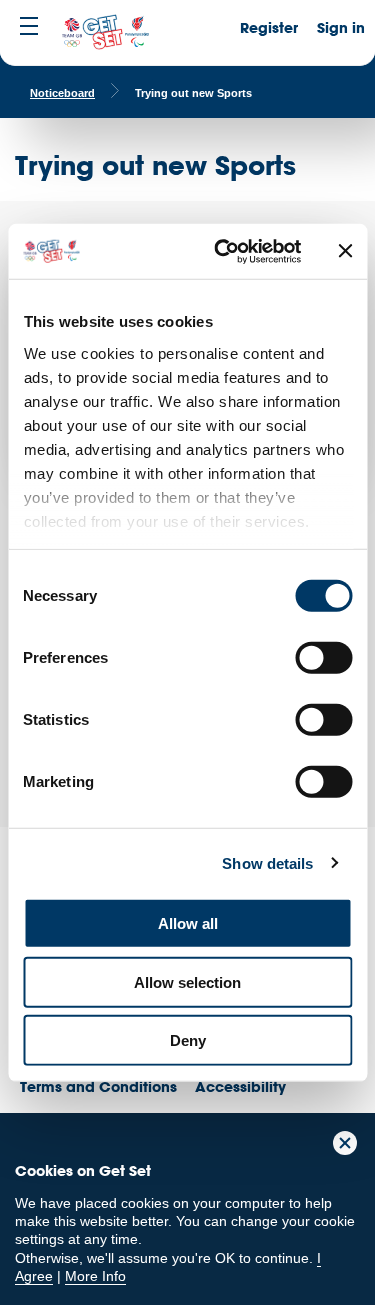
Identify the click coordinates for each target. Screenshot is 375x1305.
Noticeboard (62, 93)
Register (269, 27)
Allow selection (187, 981)
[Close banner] (345, 251)
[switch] (323, 658)
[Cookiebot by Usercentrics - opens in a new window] (223, 251)
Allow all (188, 923)
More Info (95, 1276)
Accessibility (240, 1086)
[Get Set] (105, 33)
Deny (188, 1040)
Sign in (341, 27)
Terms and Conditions (98, 1086)
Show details (267, 862)
